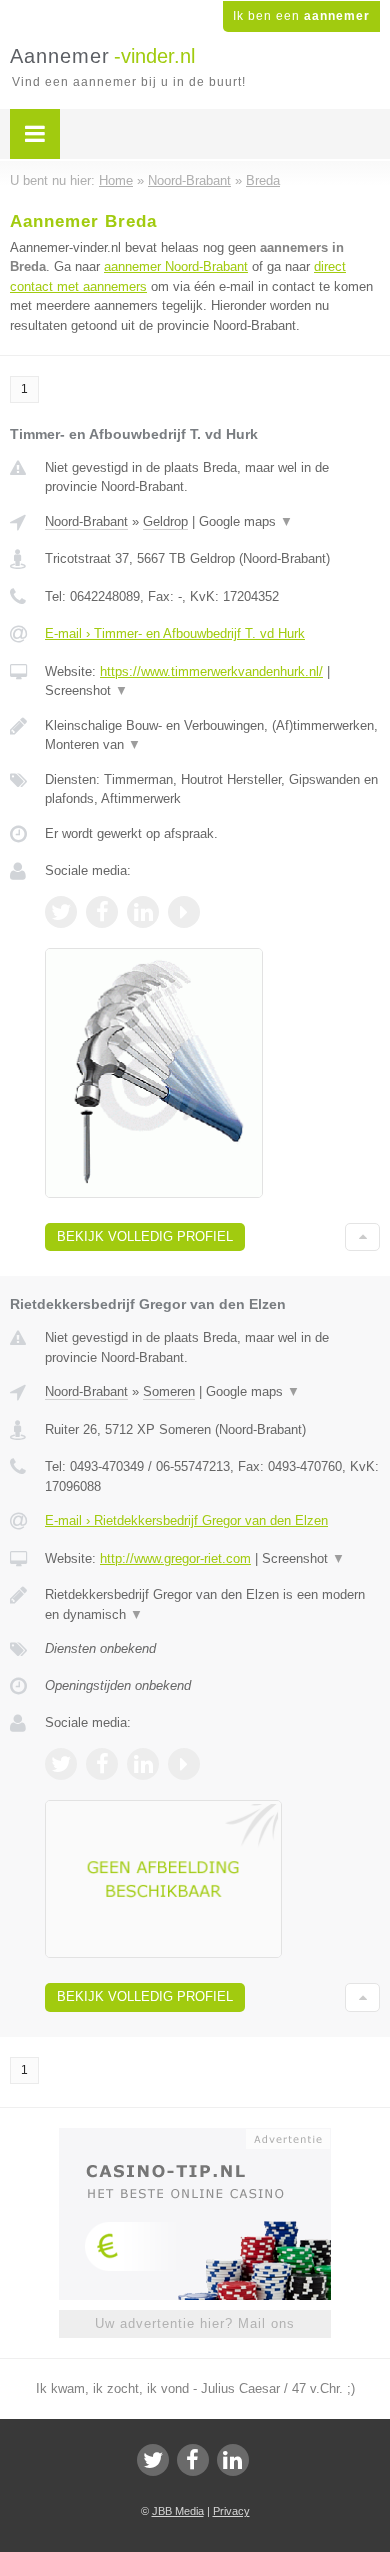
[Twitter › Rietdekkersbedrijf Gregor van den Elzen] (61, 1764)
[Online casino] (195, 2137)
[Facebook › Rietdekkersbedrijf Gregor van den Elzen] (102, 1764)
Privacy (231, 2511)
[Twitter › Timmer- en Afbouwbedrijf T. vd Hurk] (61, 912)
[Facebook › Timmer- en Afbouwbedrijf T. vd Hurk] (102, 912)
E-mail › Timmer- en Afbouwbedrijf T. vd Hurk (175, 633)
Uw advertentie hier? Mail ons (195, 2323)
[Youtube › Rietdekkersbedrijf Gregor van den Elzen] (184, 1764)
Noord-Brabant (86, 521)
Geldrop (165, 521)
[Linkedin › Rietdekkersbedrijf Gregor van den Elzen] (143, 1764)
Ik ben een (301, 16)
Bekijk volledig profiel (145, 1236)
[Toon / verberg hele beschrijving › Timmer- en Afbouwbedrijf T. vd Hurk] (212, 735)
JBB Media (178, 2511)
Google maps (246, 521)
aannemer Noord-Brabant (176, 266)
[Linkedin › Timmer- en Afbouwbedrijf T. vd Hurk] (143, 912)
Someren (169, 1391)
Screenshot (86, 690)
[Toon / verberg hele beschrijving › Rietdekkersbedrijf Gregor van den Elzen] (212, 1604)
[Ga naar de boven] (362, 1237)
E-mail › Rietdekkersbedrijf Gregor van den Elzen (186, 1520)
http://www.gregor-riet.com (175, 1558)
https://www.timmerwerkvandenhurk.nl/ (211, 671)
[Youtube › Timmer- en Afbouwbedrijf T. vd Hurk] (184, 912)
